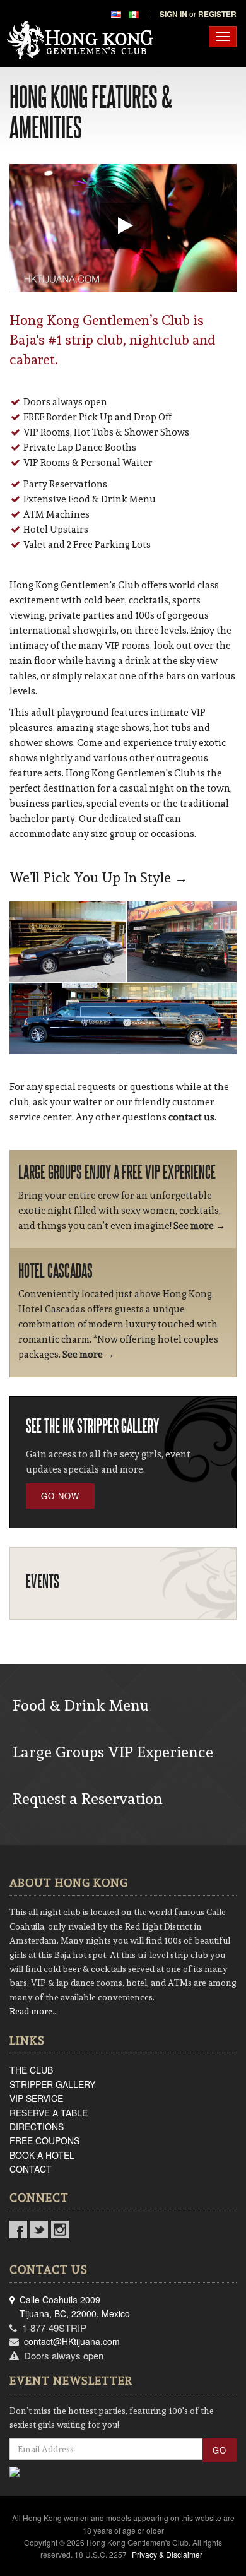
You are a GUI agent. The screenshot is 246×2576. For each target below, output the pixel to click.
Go (220, 2450)
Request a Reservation (88, 1799)
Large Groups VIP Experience (113, 1752)
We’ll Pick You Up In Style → (99, 877)
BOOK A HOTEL (42, 2155)
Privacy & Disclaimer (167, 2554)
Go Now (60, 1496)
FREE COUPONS (44, 2140)
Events (43, 1581)
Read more (31, 2011)
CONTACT (31, 2169)
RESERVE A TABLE (49, 2113)
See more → (199, 1226)
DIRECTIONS (37, 2127)
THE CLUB (31, 2070)
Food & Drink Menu (81, 1705)
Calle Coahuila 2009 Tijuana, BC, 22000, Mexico (70, 2306)
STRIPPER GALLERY (52, 2084)
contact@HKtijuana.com (72, 2341)
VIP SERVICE (36, 2098)
